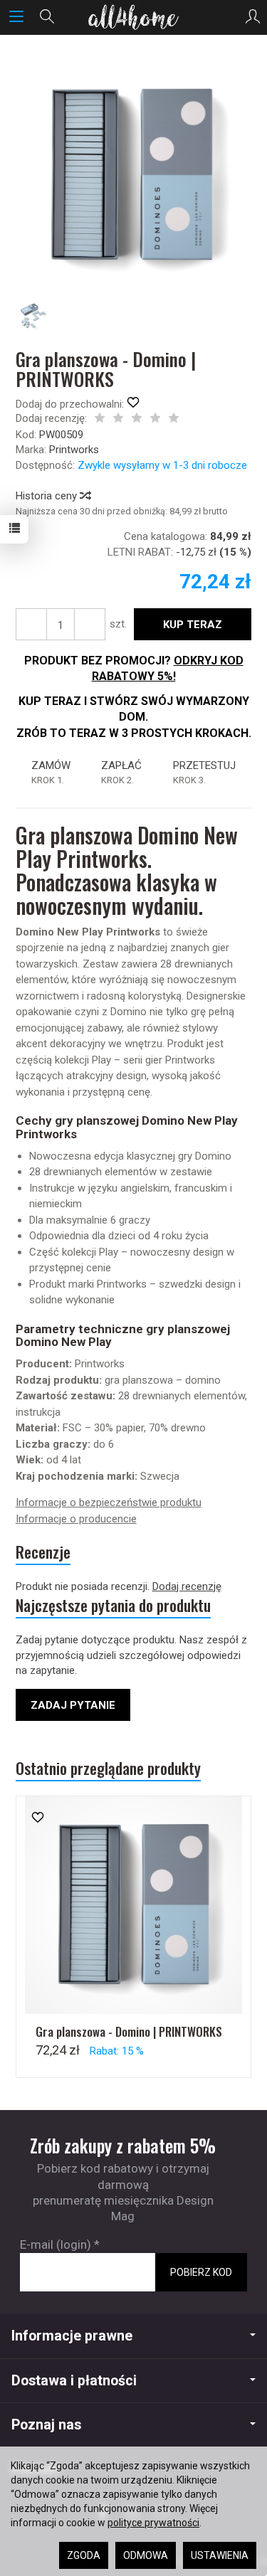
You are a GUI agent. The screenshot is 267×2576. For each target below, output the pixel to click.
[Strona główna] (133, 17)
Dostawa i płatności (74, 2381)
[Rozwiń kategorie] (16, 17)
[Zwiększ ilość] (31, 624)
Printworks (74, 450)
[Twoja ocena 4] (155, 419)
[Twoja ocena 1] (100, 419)
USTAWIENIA (220, 2555)
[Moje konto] (253, 17)
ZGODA (84, 2555)
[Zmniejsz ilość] (90, 624)
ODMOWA (146, 2555)
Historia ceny (48, 496)
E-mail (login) (56, 2244)
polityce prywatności (153, 2523)
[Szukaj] (47, 17)
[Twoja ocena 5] (174, 419)
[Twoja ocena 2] (118, 419)
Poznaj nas (46, 2425)
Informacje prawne (72, 2336)
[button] (132, 175)
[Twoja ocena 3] (137, 419)
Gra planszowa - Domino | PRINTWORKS (129, 2031)
